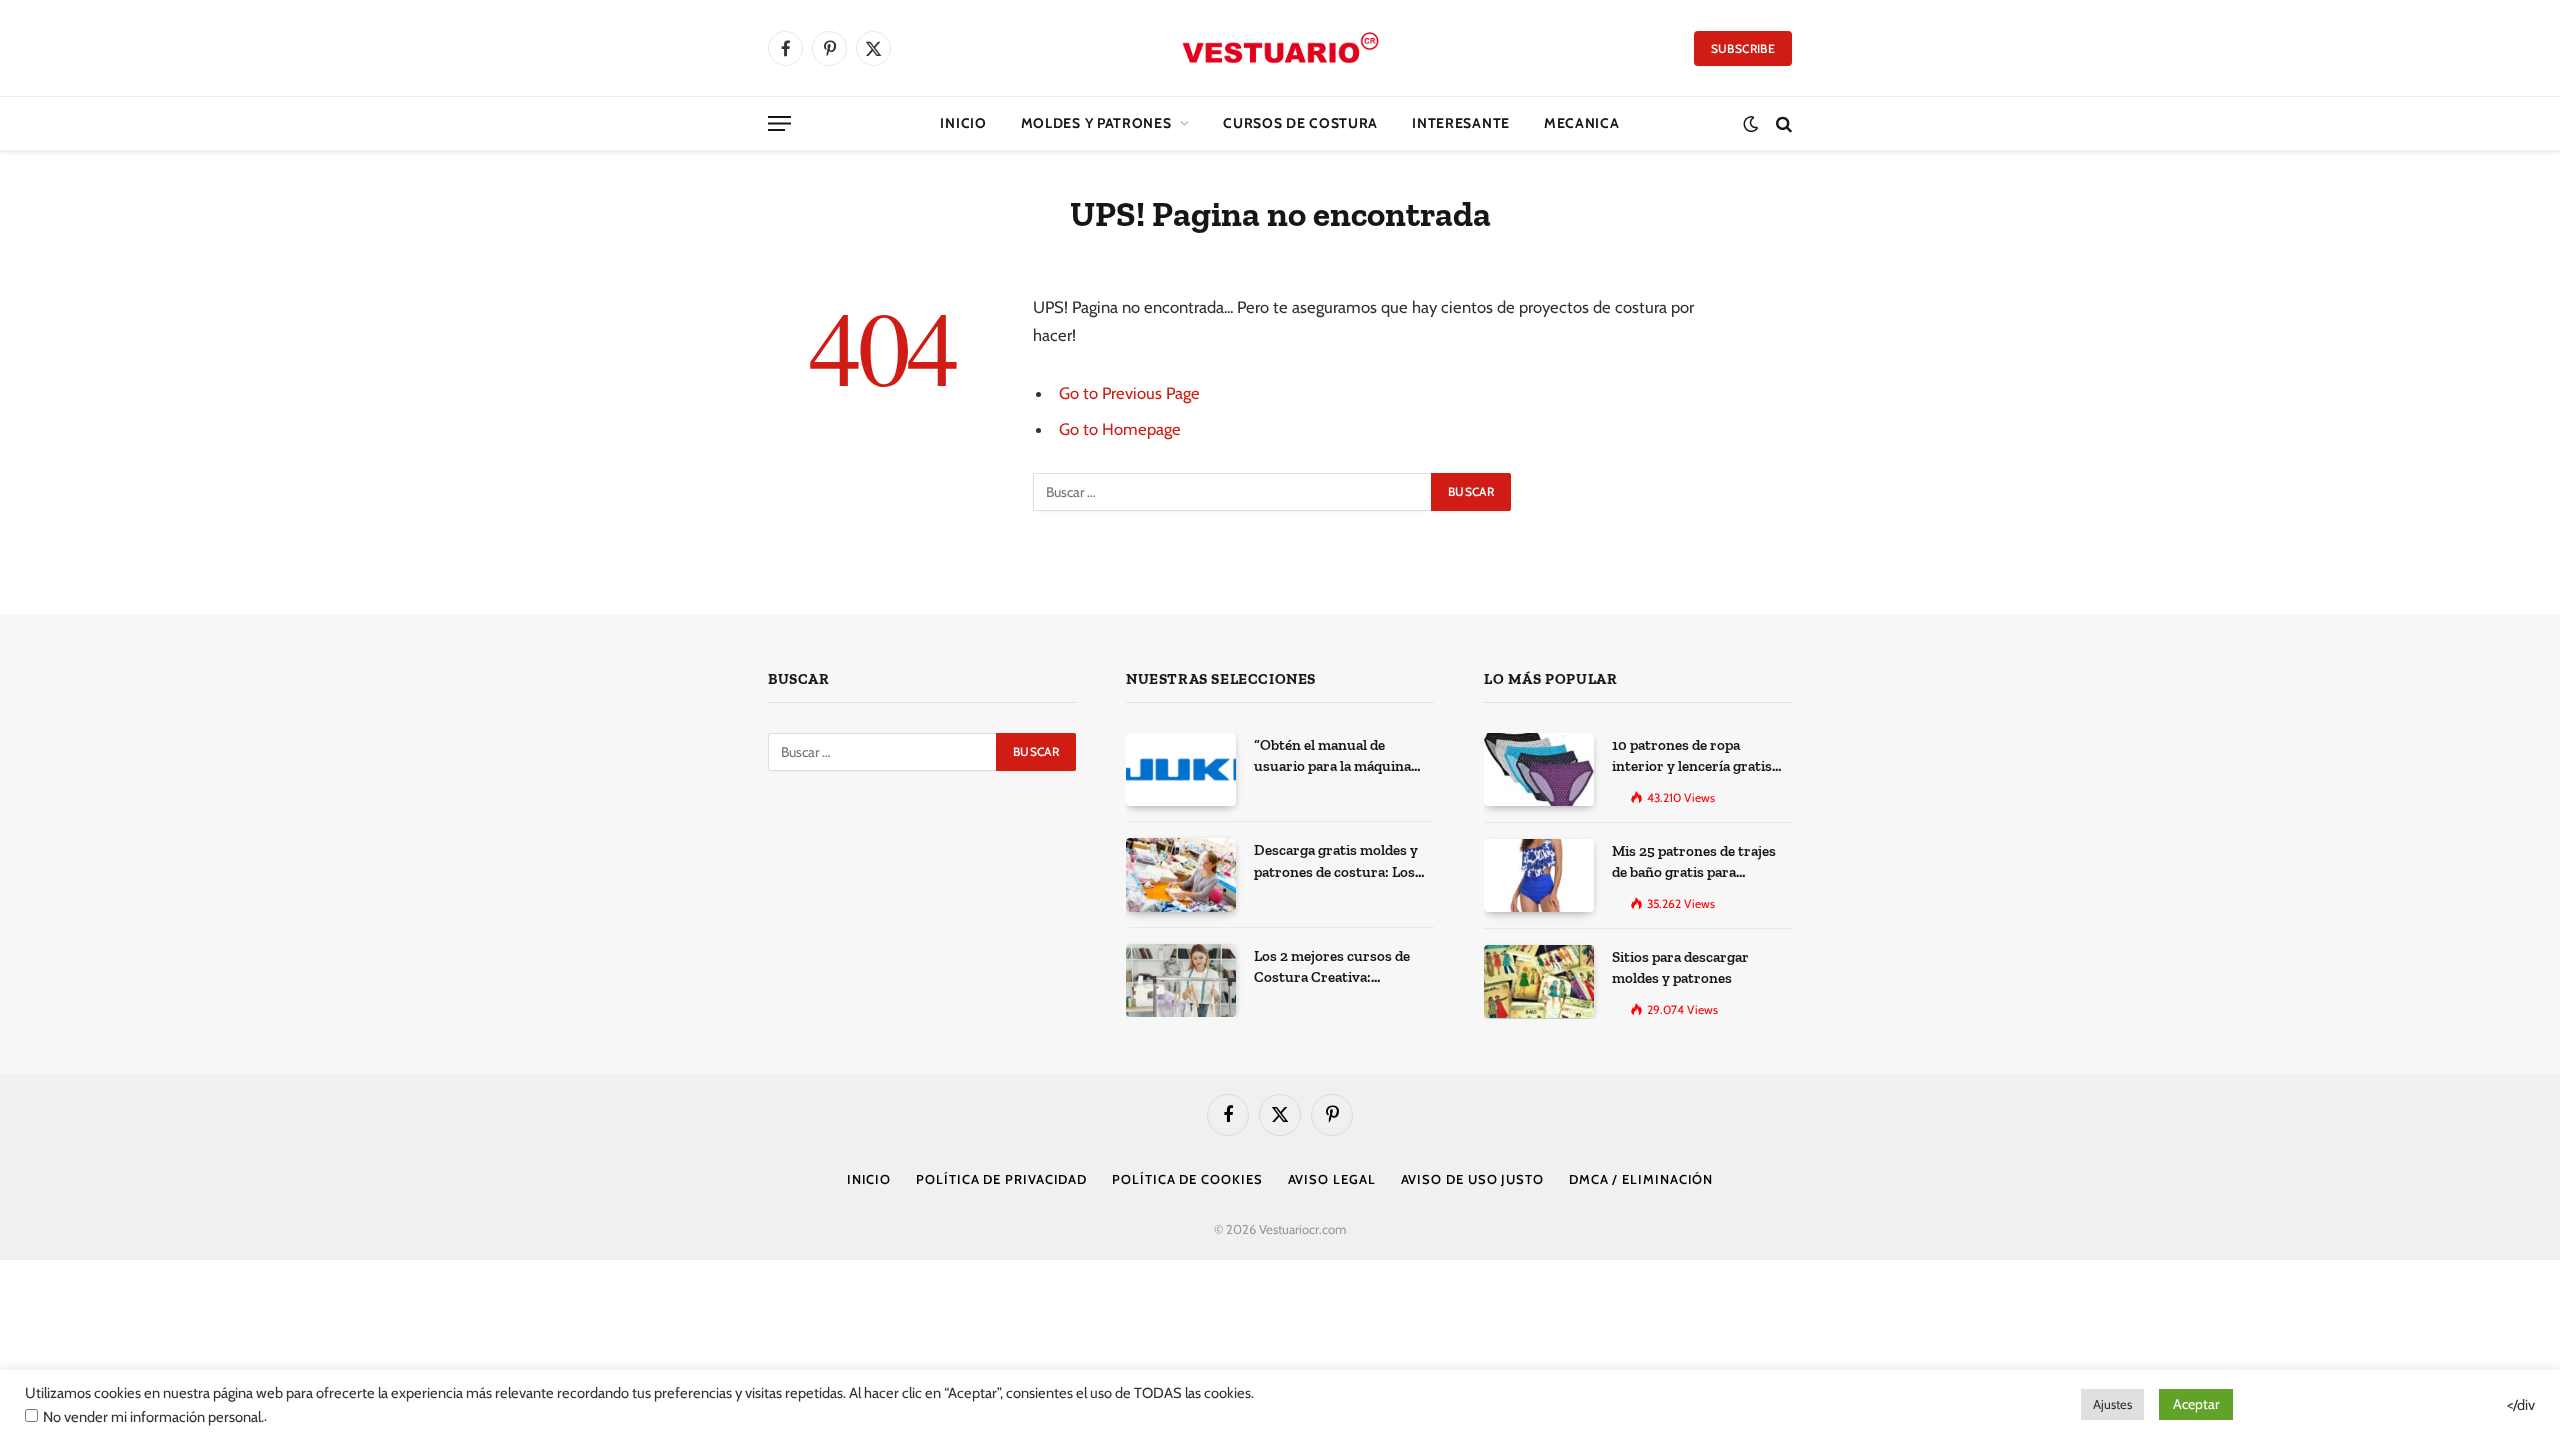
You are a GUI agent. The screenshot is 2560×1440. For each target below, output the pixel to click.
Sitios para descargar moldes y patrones (1680, 967)
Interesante (1461, 123)
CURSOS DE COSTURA (1300, 123)
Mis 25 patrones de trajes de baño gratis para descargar (1694, 863)
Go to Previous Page (1129, 393)
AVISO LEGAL (1332, 1179)
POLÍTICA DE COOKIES (1187, 1179)
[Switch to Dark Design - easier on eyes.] (1750, 123)
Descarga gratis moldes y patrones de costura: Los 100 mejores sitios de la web (1344, 862)
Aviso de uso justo (1472, 1179)
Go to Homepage (1120, 429)
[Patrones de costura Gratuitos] (1280, 48)
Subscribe (1743, 48)
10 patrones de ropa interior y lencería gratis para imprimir (1692, 757)
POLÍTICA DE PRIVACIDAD (1001, 1179)
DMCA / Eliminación (1641, 1179)
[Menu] (779, 123)
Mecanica (1582, 123)
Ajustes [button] (2112, 1404)
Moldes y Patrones (1096, 123)
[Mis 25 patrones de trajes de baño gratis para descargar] (1539, 875)
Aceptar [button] (2196, 1404)
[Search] (1782, 123)
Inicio (963, 123)
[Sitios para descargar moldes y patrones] (1539, 981)
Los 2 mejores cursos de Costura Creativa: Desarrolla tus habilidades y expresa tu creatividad (1339, 968)
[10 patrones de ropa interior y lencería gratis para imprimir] (1539, 769)
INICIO (869, 1179)
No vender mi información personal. (153, 1417)
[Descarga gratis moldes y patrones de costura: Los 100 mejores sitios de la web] (1181, 874)
